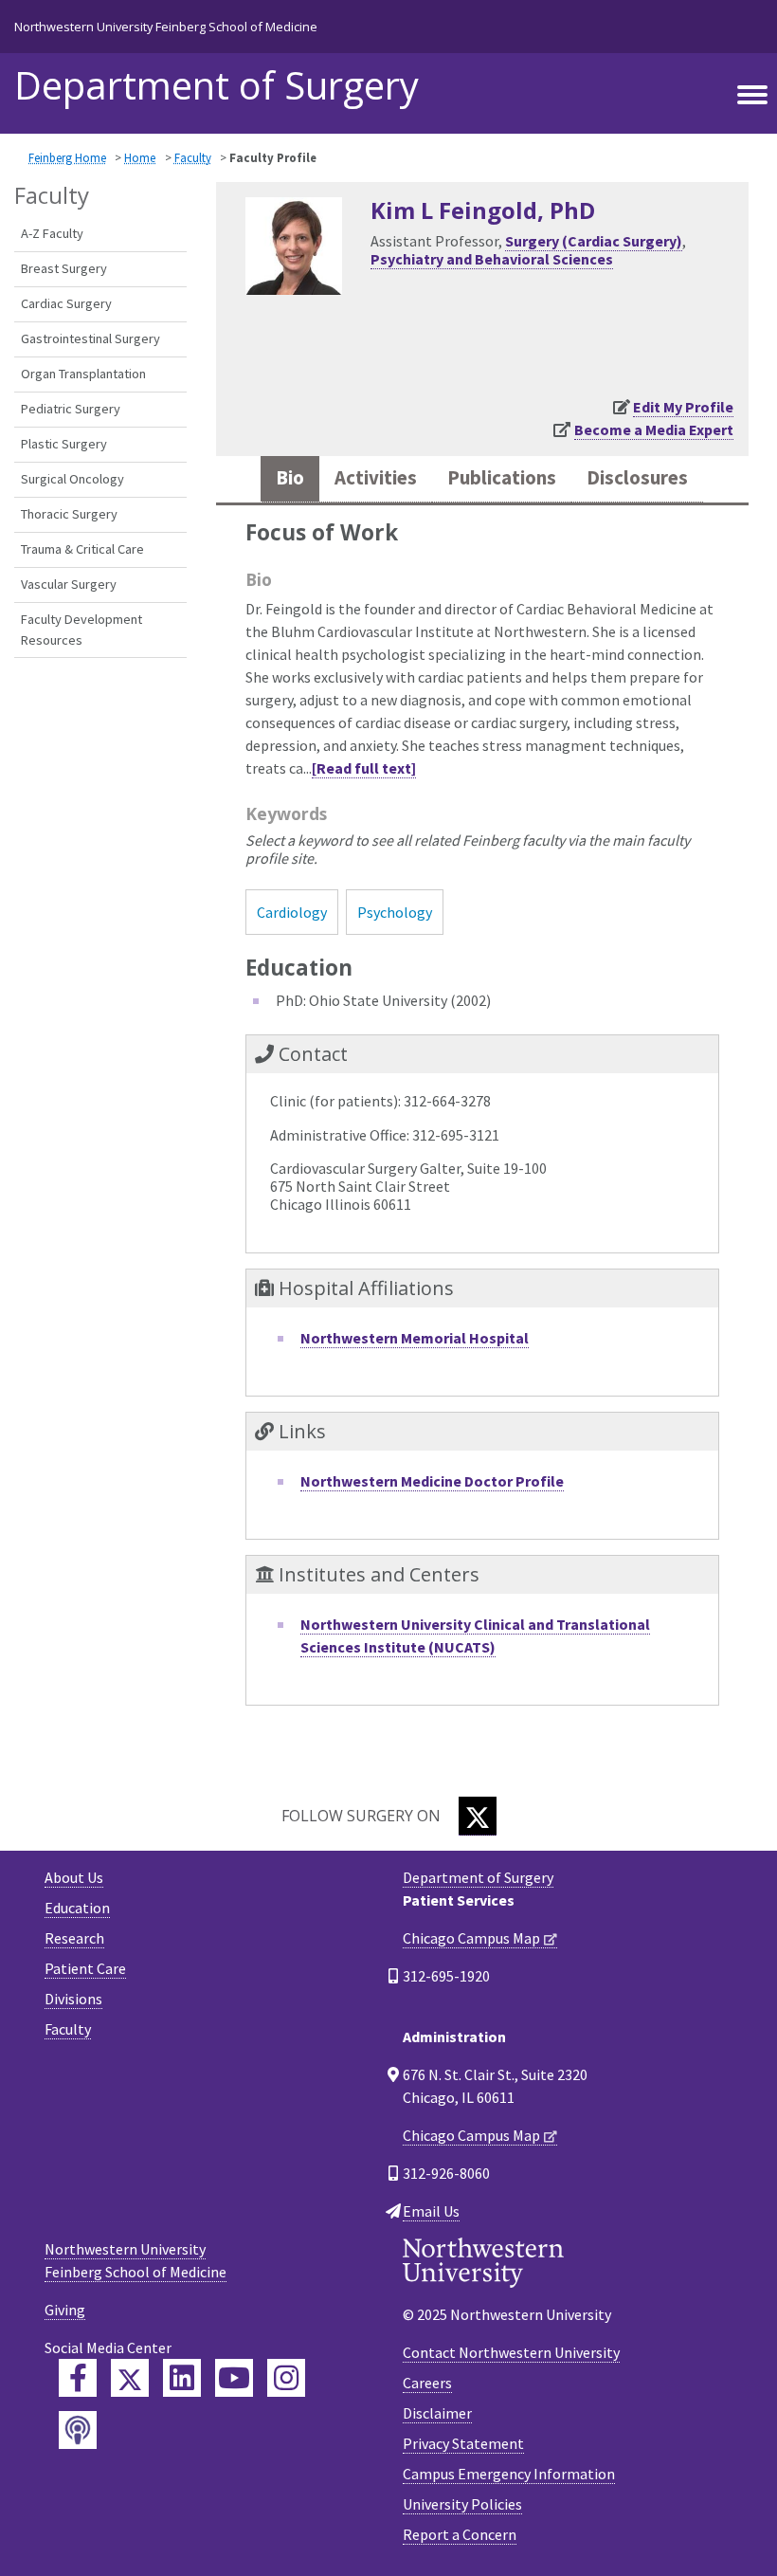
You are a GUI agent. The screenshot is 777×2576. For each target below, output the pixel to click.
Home (140, 157)
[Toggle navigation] (752, 96)
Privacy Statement (463, 2443)
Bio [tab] (290, 478)
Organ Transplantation (83, 374)
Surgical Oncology (72, 479)
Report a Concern (460, 2534)
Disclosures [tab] (637, 478)
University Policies (462, 2504)
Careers (427, 2383)
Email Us (431, 2211)
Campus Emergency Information (509, 2474)
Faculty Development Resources (81, 630)
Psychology (395, 912)
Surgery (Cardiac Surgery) (594, 241)
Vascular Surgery (69, 584)
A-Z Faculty (52, 233)
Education (77, 1908)
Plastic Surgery (64, 444)
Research (74, 1938)
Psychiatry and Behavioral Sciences (492, 259)
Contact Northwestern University (511, 2352)
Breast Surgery (64, 268)
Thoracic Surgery (69, 514)
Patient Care (85, 1968)
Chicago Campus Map (471, 1938)
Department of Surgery (217, 85)
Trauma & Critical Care (82, 549)
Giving (65, 2310)
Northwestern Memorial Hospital (415, 1338)
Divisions (73, 1999)
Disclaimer (437, 2413)
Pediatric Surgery (71, 409)
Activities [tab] (376, 478)
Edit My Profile (683, 407)
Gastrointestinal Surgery (90, 338)
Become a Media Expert (654, 429)
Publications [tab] (502, 478)
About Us (74, 1877)
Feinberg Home (67, 157)
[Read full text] (364, 768)
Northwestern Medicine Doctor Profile (432, 1481)
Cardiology (292, 912)
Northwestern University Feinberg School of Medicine (166, 27)
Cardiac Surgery (66, 303)
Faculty (193, 157)
